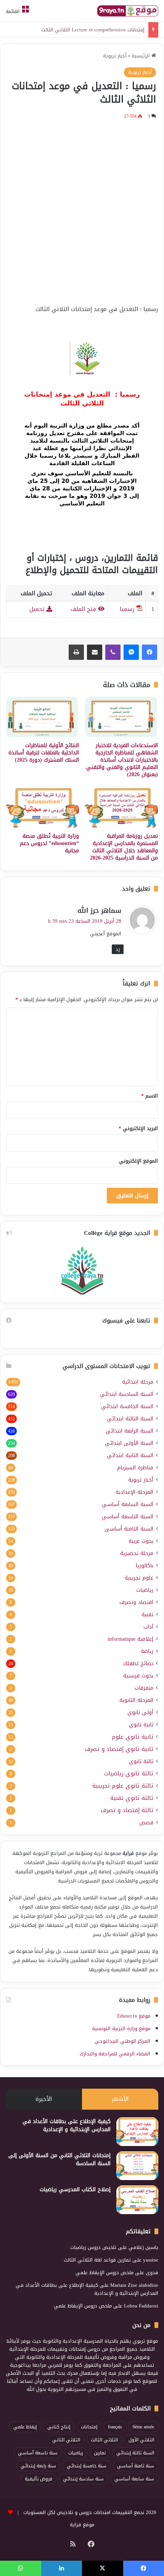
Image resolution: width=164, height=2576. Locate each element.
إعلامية (130, 1639)
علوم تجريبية (139, 1578)
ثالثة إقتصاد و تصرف (127, 1810)
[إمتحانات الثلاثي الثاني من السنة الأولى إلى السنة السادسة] (137, 2166)
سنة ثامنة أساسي (136, 2466)
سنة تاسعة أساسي (38, 2453)
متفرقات (144, 1688)
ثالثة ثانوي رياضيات (129, 1774)
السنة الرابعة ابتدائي (129, 1431)
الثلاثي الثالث (104, 2440)
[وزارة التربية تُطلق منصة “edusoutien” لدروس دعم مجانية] (43, 808)
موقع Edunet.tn (134, 2016)
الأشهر (120, 2099)
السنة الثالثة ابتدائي (130, 1419)
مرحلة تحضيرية (137, 1553)
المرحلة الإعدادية (134, 1492)
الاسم (150, 1096)
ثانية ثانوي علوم (133, 1737)
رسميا (127, 609)
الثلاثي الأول (141, 2440)
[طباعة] (76, 652)
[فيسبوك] (150, 652)
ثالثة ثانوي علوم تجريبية (123, 1786)
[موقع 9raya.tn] (128, 11)
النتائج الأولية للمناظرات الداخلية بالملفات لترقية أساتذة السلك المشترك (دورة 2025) (44, 753)
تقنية (147, 1614)
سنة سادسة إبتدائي (83, 2479)
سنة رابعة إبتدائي (38, 2466)
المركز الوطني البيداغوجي (122, 2041)
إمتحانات (89, 2427)
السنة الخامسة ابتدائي (127, 1406)
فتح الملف (84, 609)
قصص (146, 1823)
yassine (151, 2260)
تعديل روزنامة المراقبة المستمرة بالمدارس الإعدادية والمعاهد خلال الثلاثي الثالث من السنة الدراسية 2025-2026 (124, 847)
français (115, 2427)
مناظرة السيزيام (135, 1468)
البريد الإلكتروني (138, 1128)
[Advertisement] (82, 211)
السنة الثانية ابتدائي (130, 1455)
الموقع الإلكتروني (138, 1161)
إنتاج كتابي (59, 2427)
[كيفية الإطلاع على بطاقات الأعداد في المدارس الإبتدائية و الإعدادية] (137, 2132)
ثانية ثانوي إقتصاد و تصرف (119, 1749)
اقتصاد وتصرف (136, 1602)
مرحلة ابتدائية (138, 1382)
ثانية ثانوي (141, 1725)
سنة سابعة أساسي (134, 2479)
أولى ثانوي (140, 1712)
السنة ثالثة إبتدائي (135, 2453)
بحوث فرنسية (138, 1676)
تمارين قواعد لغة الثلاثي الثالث (97, 2260)
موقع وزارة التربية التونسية (121, 2028)
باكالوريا (145, 1566)
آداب (148, 1627)
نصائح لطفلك (138, 1663)
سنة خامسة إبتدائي (87, 2466)
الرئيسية (141, 56)
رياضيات (145, 1590)
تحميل (38, 609)
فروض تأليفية (39, 2479)
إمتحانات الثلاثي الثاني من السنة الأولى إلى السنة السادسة (59, 2159)
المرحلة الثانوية (136, 1700)
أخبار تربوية (115, 56)
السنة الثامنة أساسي (129, 1529)
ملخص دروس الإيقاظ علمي (105, 2272)
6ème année (143, 2427)
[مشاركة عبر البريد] (95, 652)
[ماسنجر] (131, 652)
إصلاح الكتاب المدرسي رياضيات (75, 2189)
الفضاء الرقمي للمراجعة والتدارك (115, 2054)
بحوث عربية (141, 1541)
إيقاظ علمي (25, 2427)
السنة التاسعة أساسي (128, 1517)
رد (118, 949)
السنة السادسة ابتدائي (127, 1394)
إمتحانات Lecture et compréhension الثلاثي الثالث (93, 30)
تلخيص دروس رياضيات (93, 2247)
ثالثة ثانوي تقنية (132, 1798)
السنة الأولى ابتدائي (129, 1443)
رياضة (147, 1651)
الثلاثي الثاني (66, 2440)
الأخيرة (44, 2099)
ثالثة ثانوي (141, 1761)
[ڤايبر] (113, 652)
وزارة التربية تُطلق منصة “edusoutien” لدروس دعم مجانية (49, 843)
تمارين (100, 2453)
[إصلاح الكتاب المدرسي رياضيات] (137, 2200)
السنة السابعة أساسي (128, 1504)
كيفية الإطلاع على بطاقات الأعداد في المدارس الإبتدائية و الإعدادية (67, 2125)
